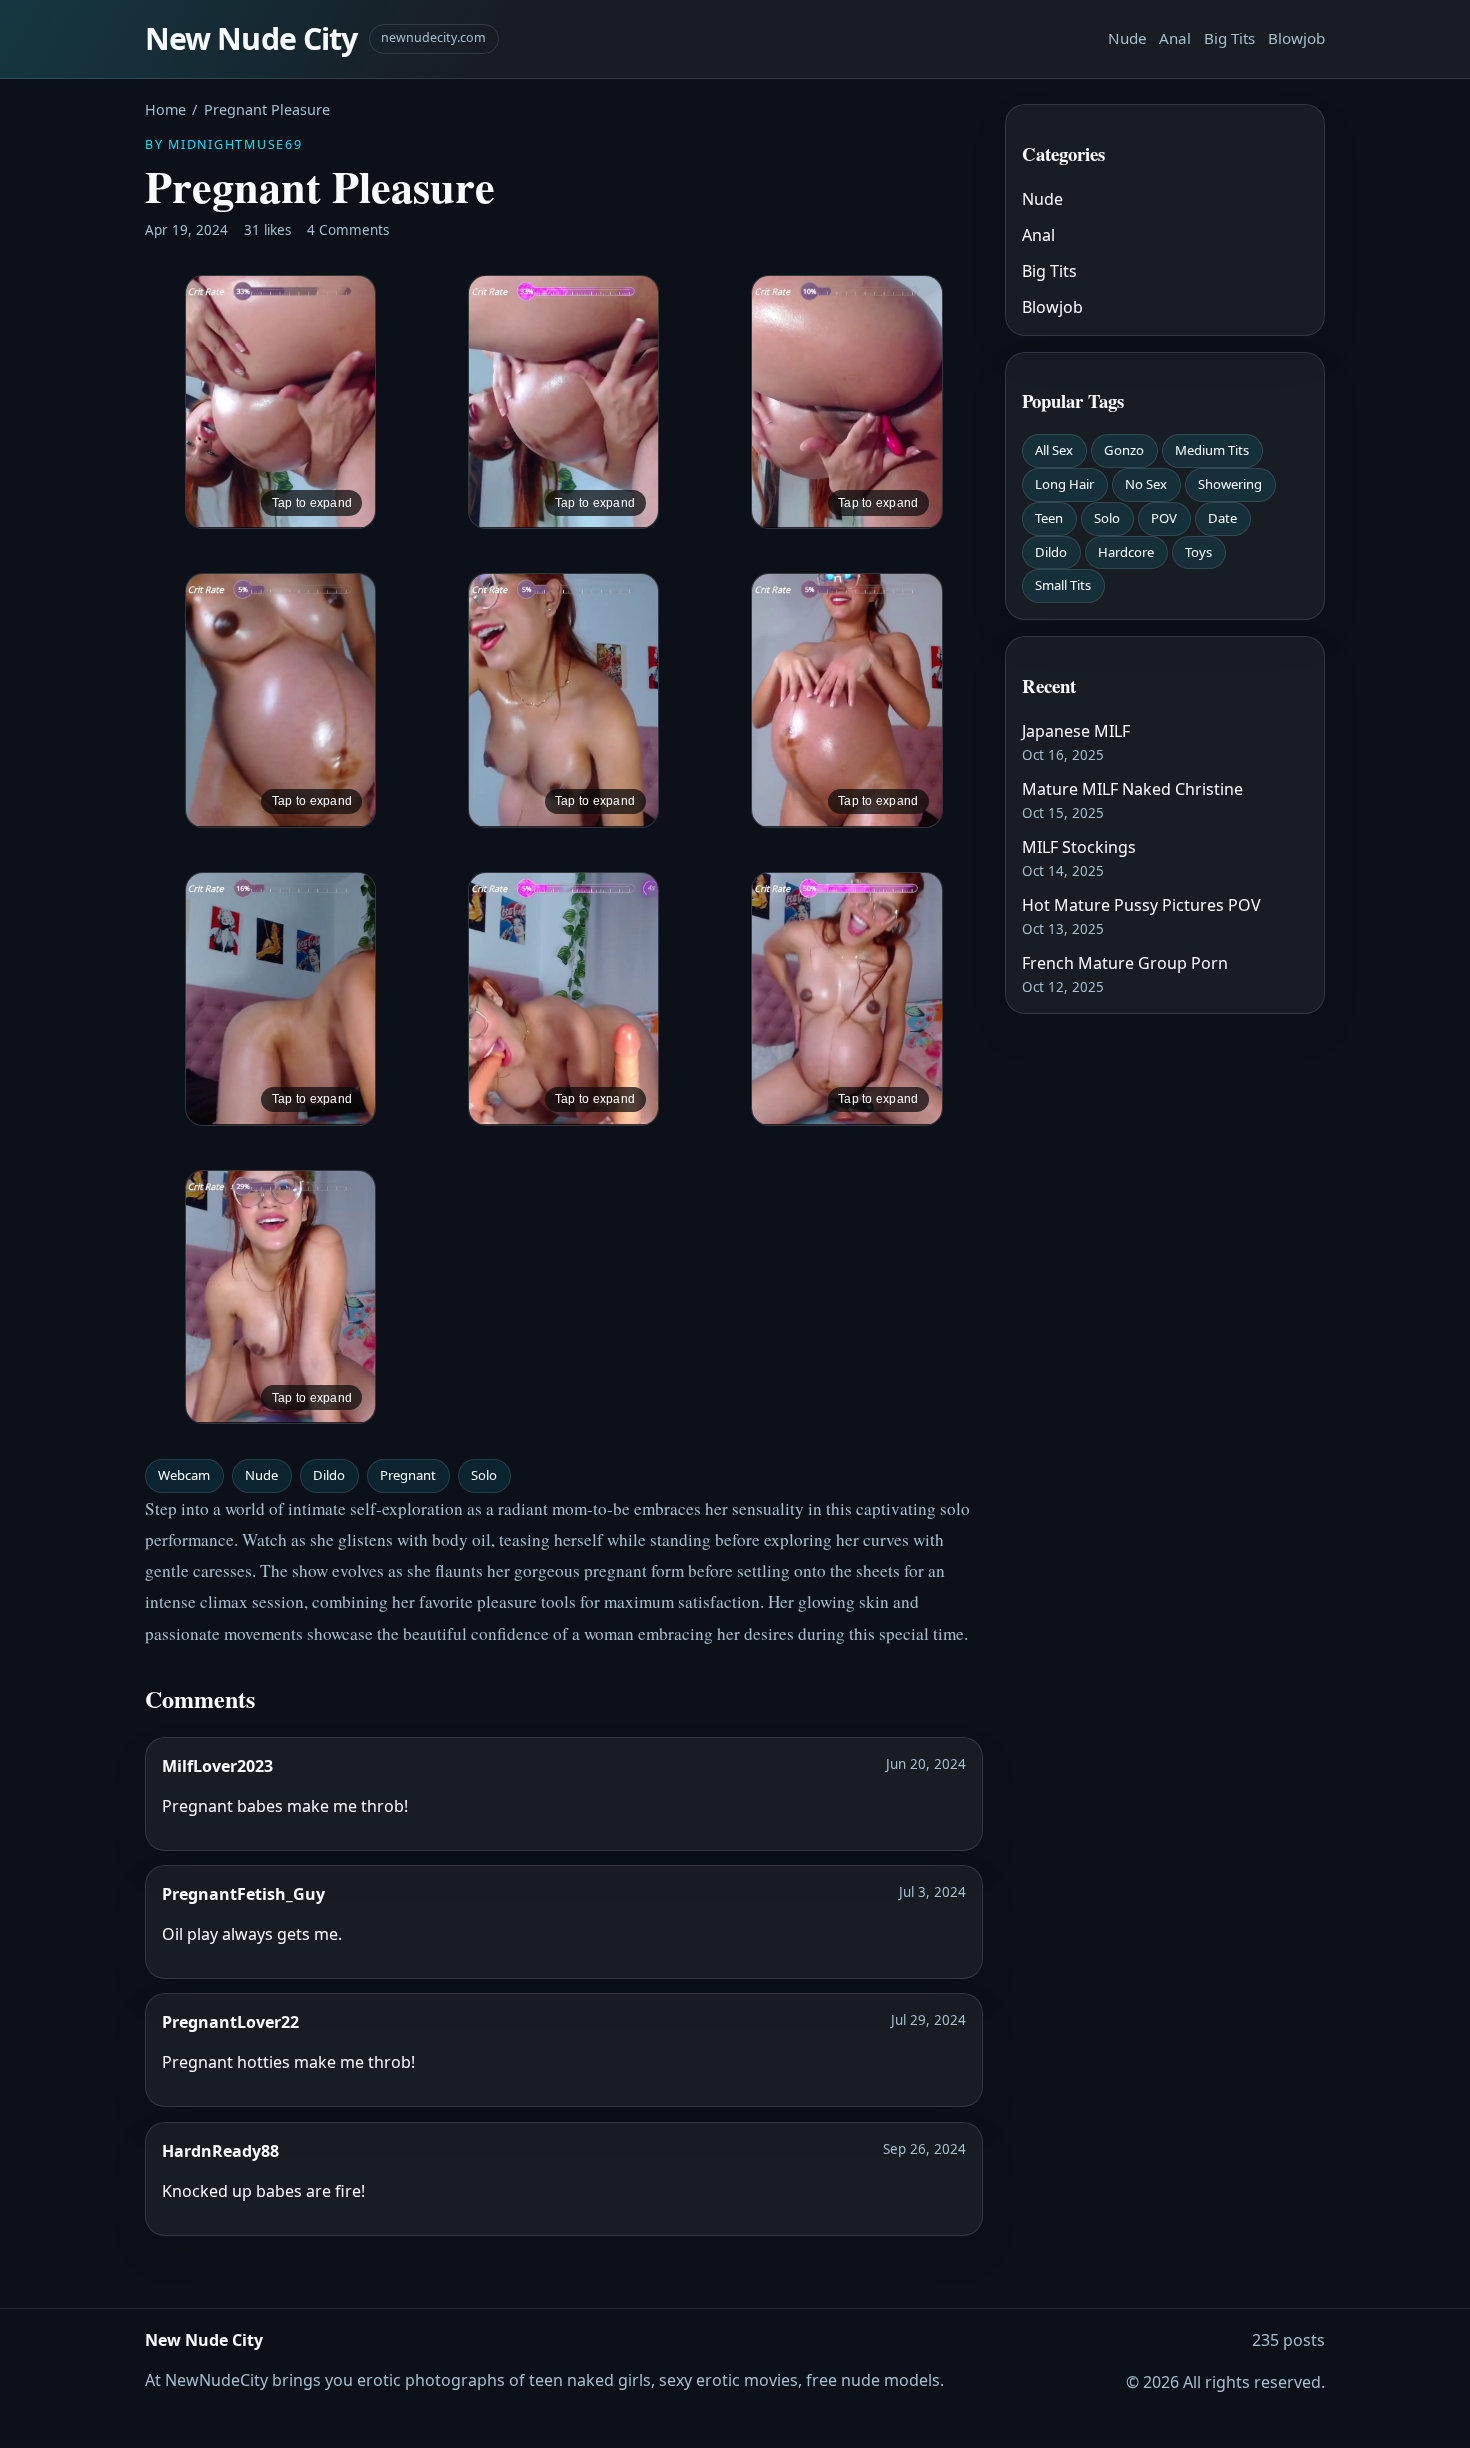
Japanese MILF (1076, 731)
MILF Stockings (1079, 847)
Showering (1230, 484)
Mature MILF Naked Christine (1132, 789)
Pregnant (408, 1475)
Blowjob (1296, 38)
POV (1164, 518)
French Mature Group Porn (1125, 963)
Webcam (184, 1475)
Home (165, 109)
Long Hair (1064, 484)
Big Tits (1229, 38)
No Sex (1146, 484)
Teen (1049, 518)
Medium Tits (1212, 450)
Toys (1198, 552)
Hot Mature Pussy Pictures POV (1141, 905)
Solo (484, 1475)
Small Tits (1063, 585)
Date (1222, 518)
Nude (1127, 38)
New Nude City (251, 38)
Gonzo (1124, 450)
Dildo (329, 1475)
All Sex (1054, 450)
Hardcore (1126, 552)
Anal (1175, 38)
